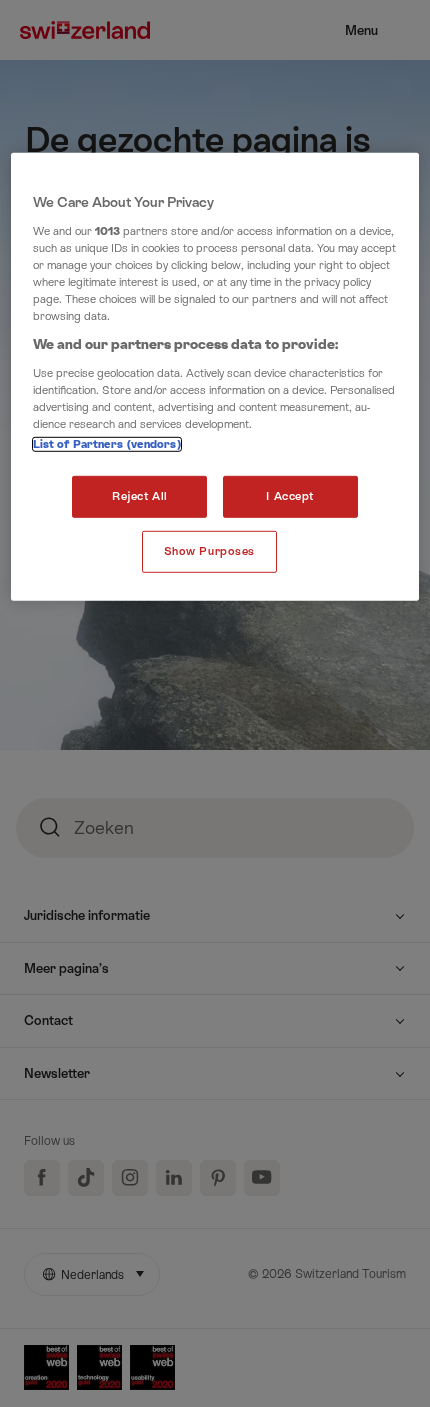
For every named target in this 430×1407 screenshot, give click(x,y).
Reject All (140, 496)
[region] (215, 377)
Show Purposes (209, 551)
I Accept (290, 496)
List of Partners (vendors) (107, 444)
